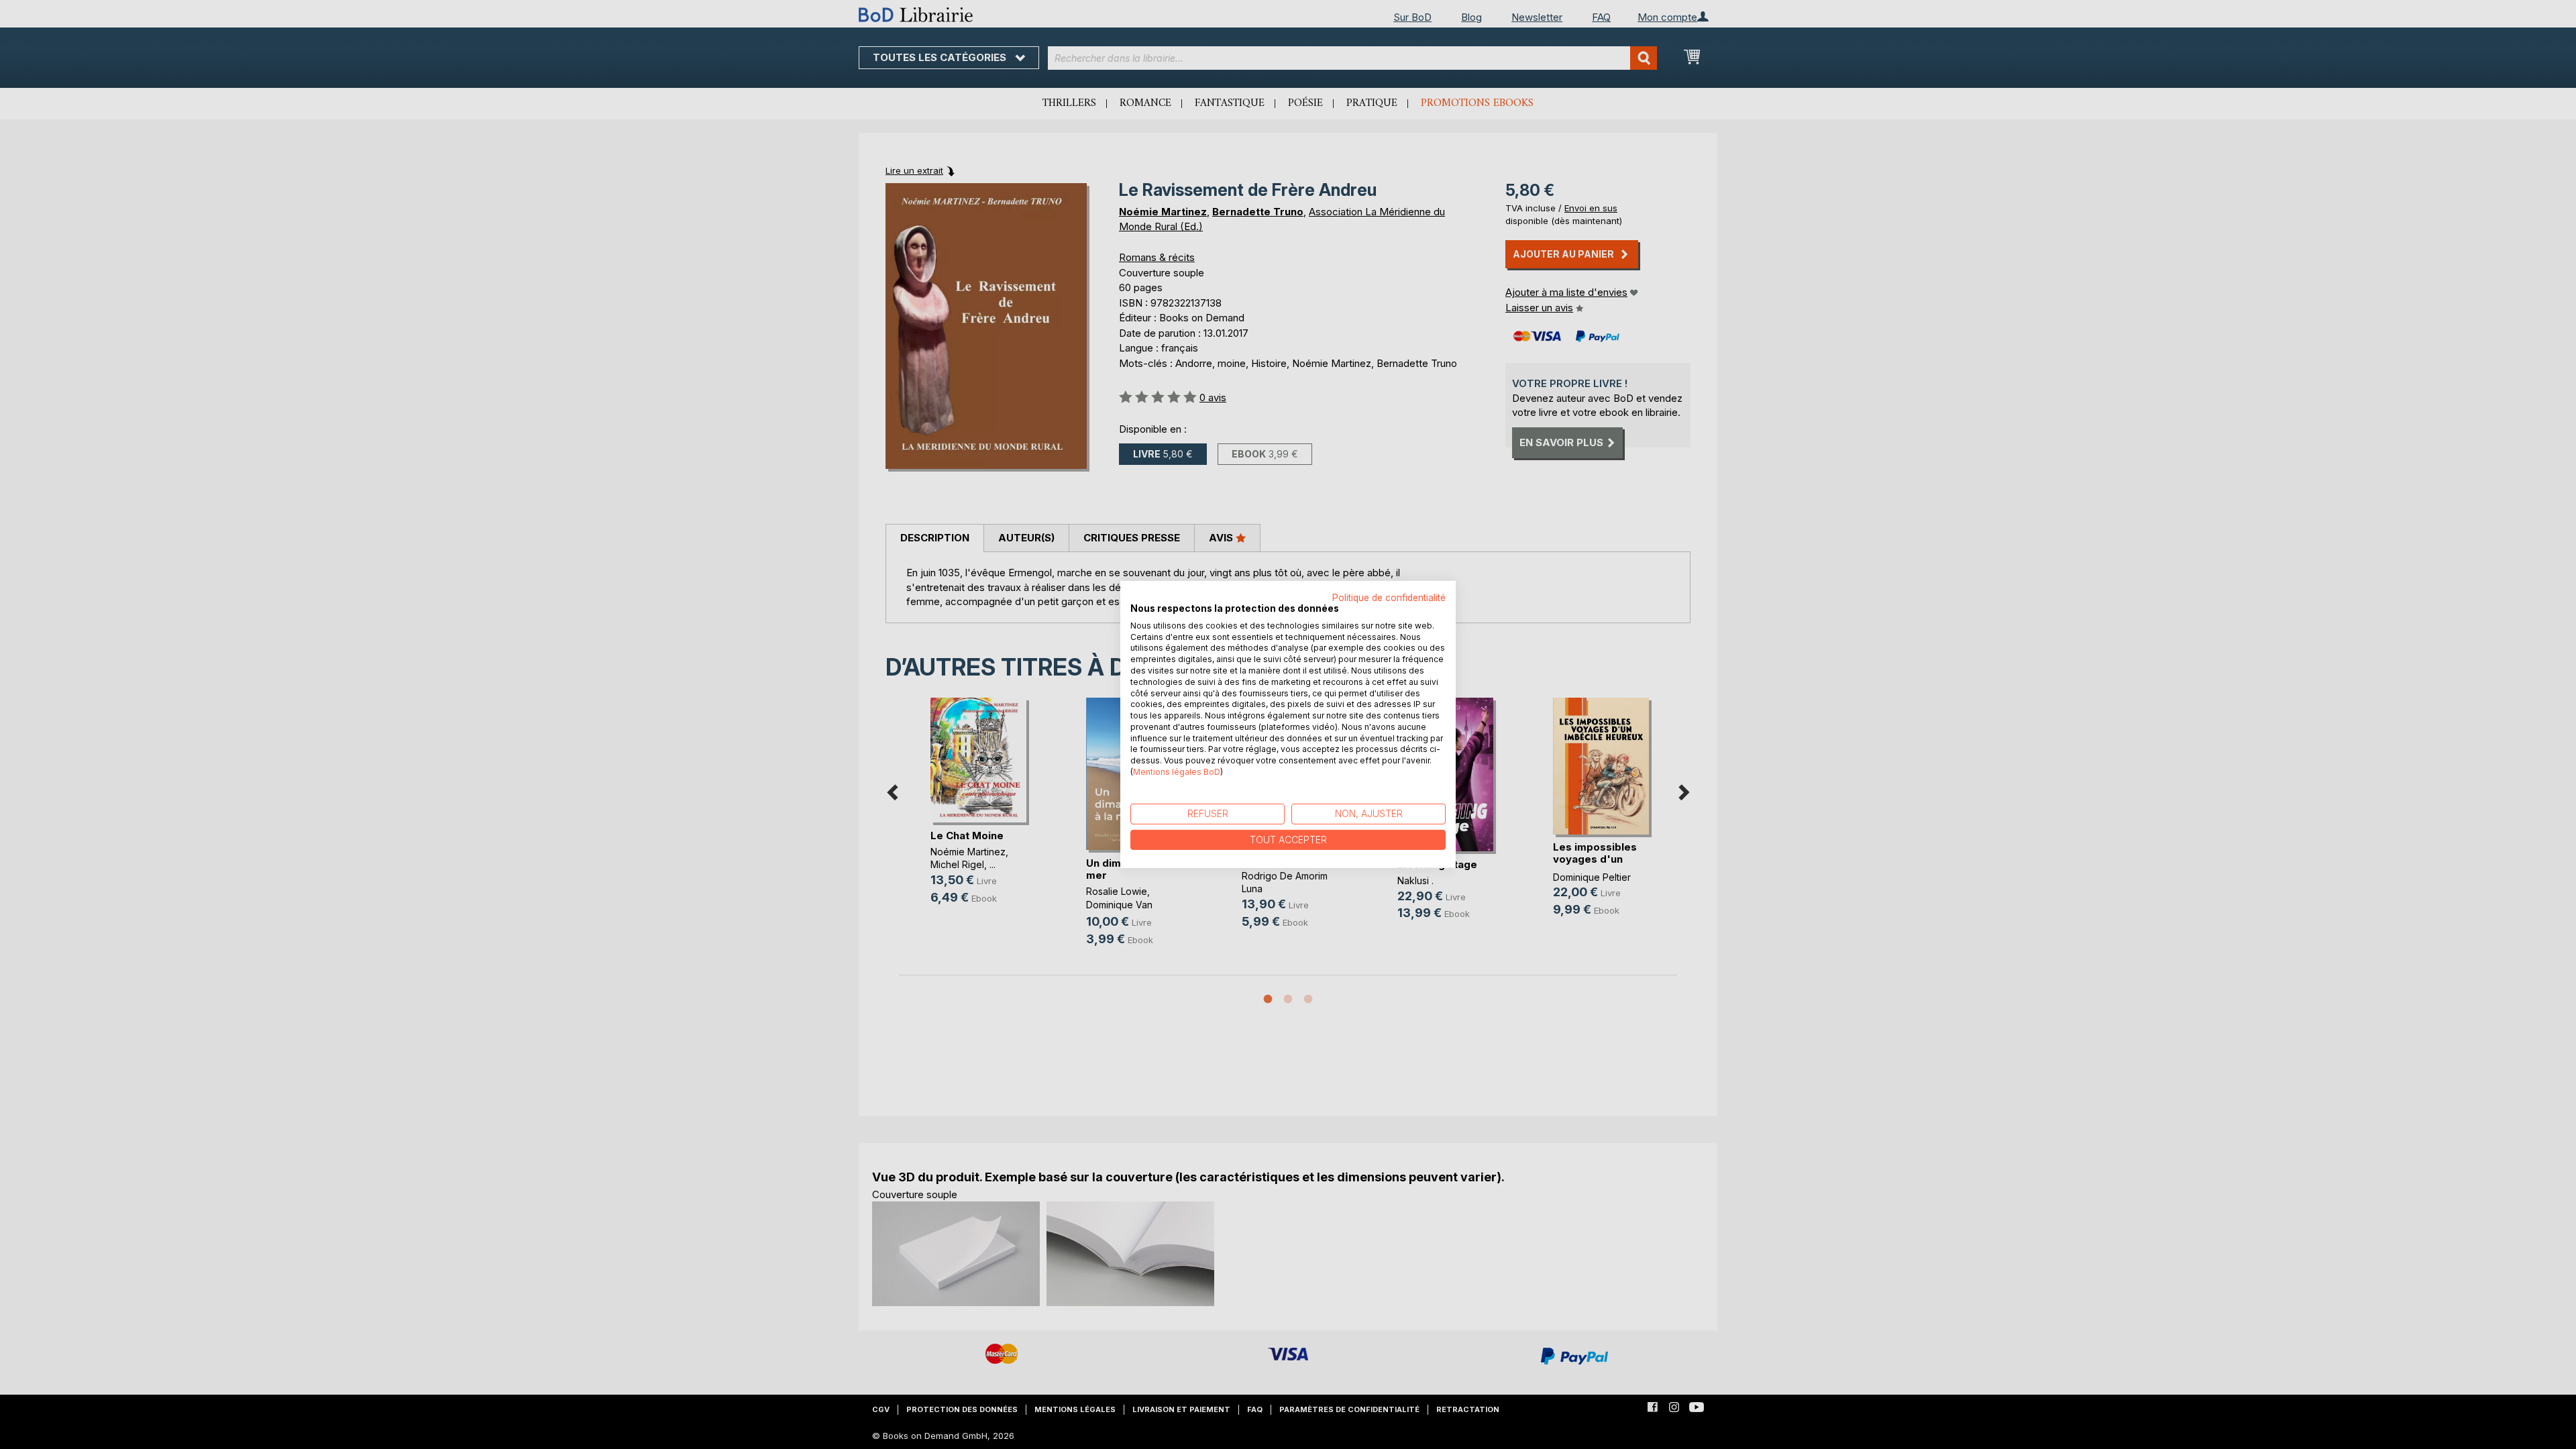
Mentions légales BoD (1177, 772)
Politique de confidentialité (1389, 598)
